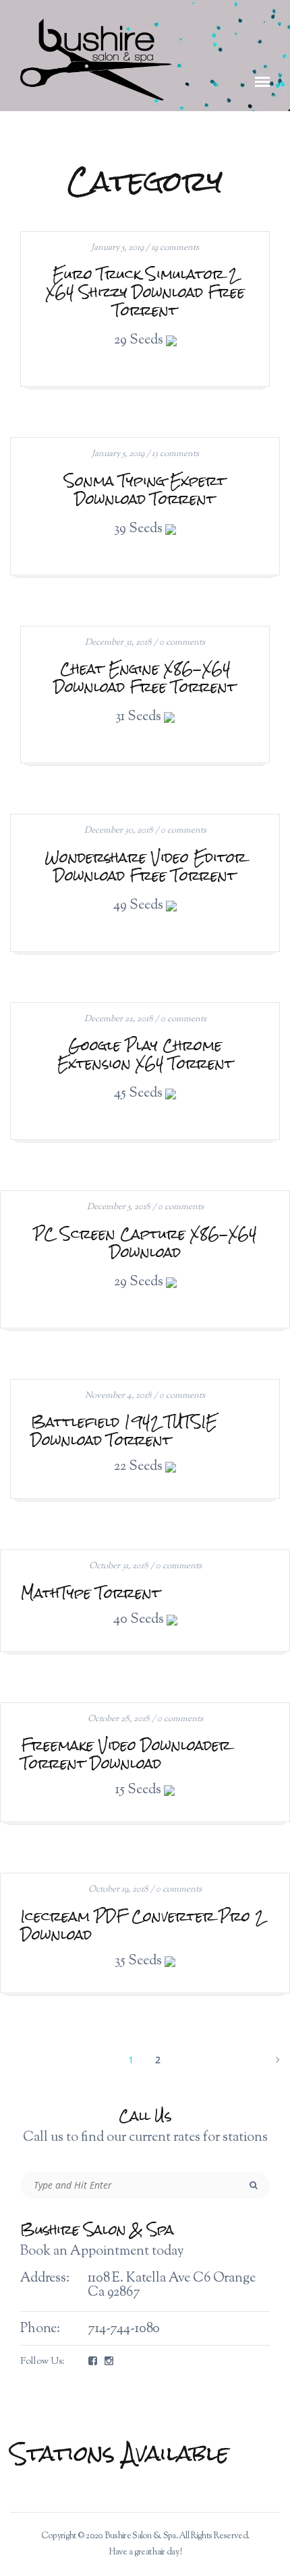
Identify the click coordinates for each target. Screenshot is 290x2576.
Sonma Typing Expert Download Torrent (145, 490)
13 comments (175, 454)
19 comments (175, 248)
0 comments (182, 643)
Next (277, 2058)
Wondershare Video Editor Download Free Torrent (145, 866)
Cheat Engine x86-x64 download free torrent (145, 678)
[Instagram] (109, 2362)
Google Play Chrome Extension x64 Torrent (145, 1054)
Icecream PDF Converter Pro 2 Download (143, 1925)
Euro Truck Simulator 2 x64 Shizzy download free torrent (145, 292)
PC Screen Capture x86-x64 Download (145, 1243)
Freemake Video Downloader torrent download (126, 1754)
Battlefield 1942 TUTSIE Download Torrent (124, 1431)
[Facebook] (93, 2362)
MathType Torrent (91, 1593)
